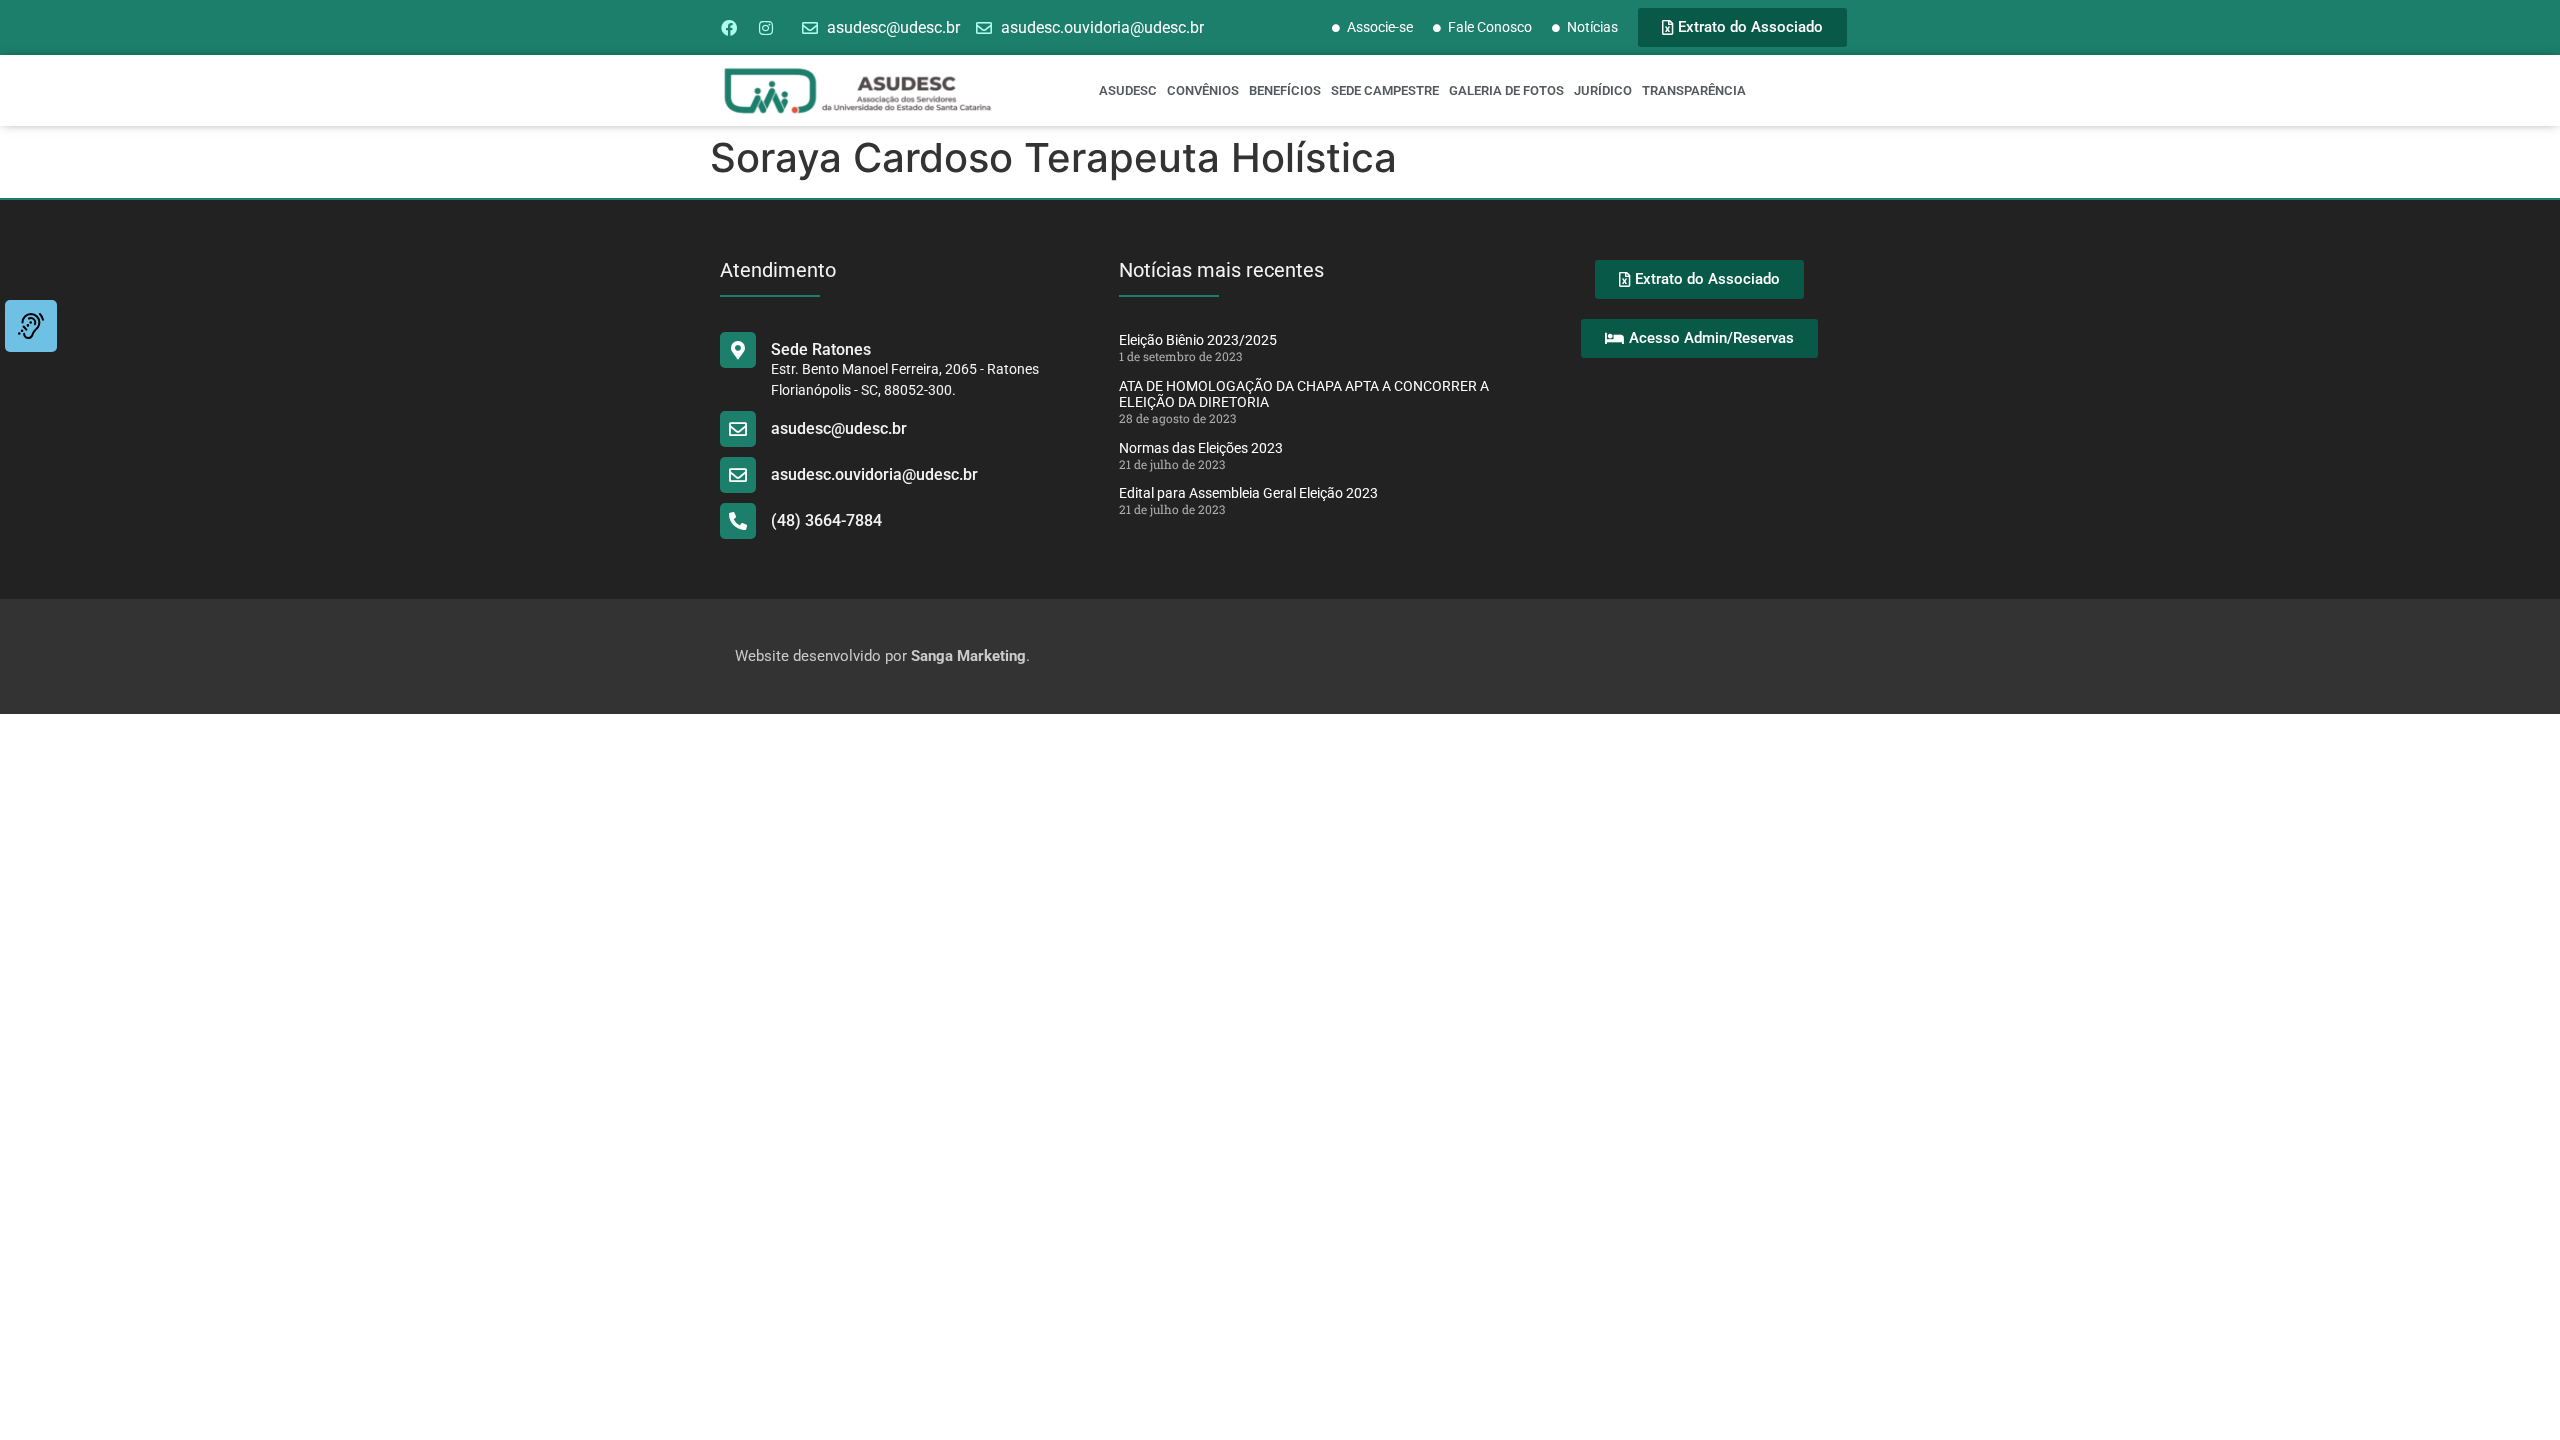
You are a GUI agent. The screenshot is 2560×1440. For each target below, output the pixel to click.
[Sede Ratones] (738, 350)
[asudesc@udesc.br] (738, 429)
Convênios (1203, 90)
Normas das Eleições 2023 (1201, 448)
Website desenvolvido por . (882, 656)
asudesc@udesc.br (839, 428)
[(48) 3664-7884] (738, 521)
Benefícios (1285, 90)
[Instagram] (766, 28)
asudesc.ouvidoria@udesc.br (874, 474)
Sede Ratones (821, 349)
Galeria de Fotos (1506, 90)
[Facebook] (729, 28)
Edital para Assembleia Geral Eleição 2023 (1248, 493)
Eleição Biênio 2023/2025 (1198, 340)
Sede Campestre (1385, 90)
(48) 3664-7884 (826, 520)
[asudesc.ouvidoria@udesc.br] (738, 475)
